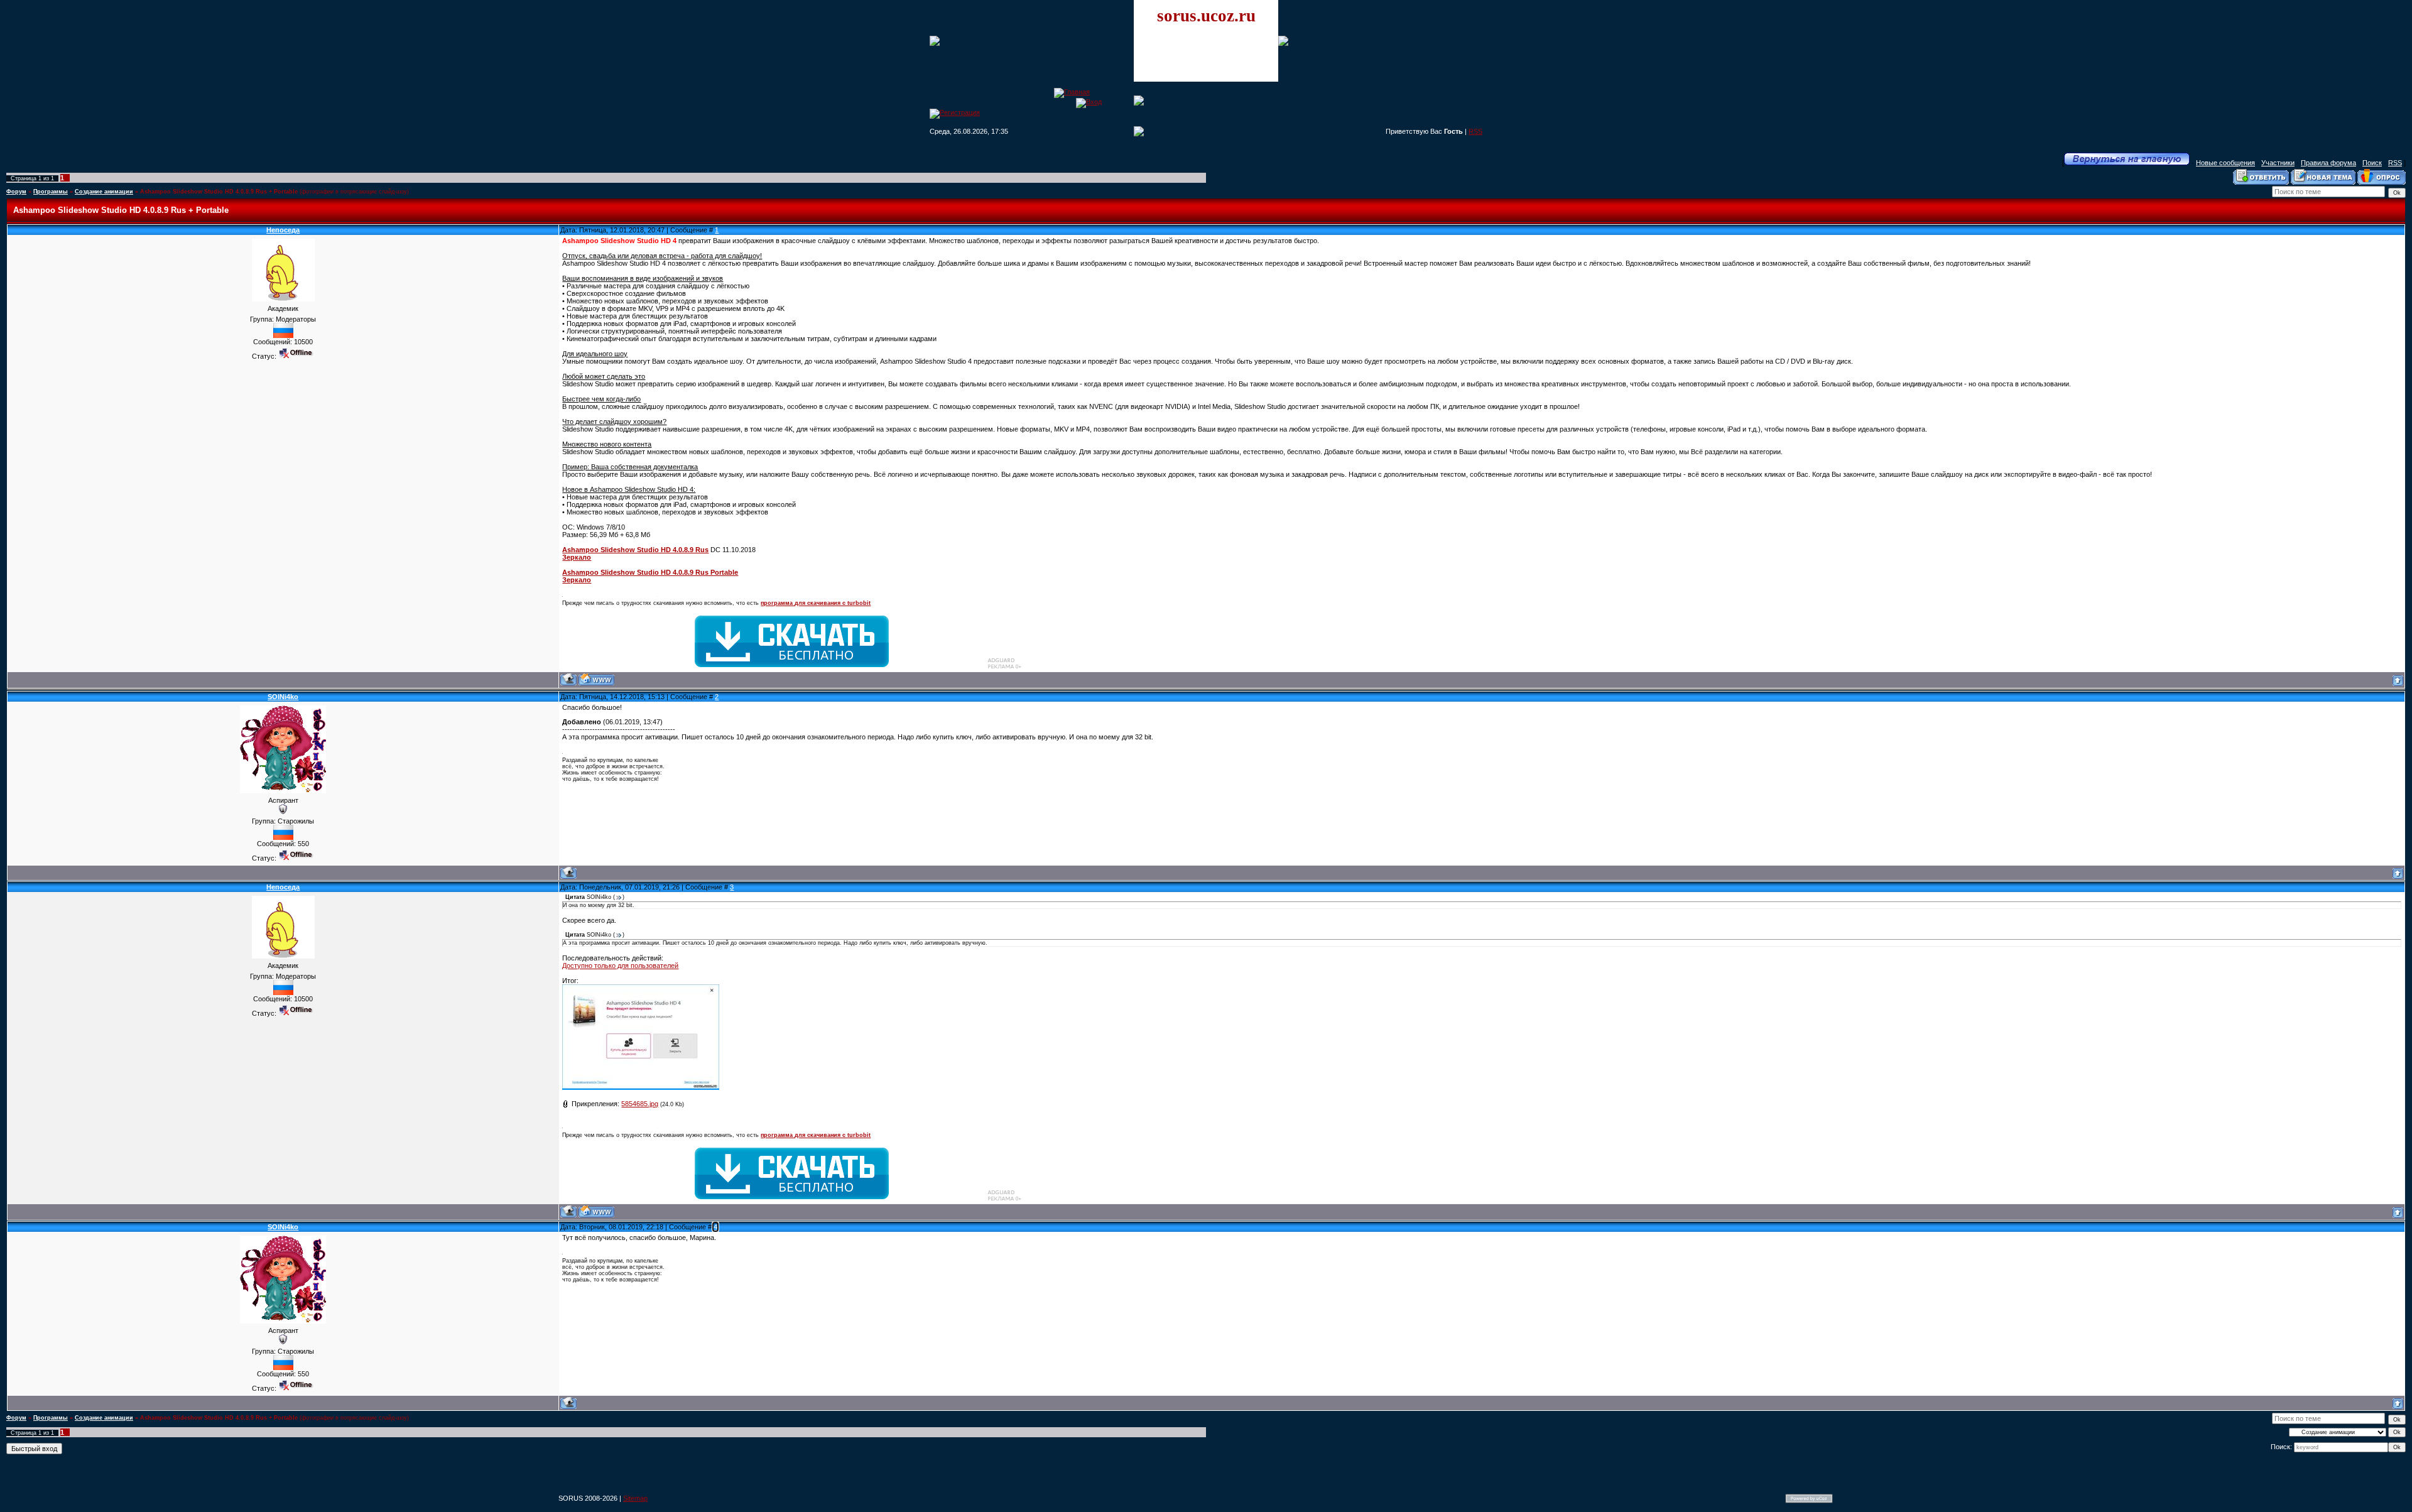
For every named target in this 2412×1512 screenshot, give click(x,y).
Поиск (2372, 163)
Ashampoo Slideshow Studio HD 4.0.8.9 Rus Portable (650, 572)
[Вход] (1089, 102)
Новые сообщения (2225, 163)
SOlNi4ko (283, 697)
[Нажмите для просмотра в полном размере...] (641, 1087)
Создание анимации (104, 192)
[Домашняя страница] (596, 679)
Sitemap (635, 1498)
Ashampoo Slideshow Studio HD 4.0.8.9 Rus (635, 550)
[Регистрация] (955, 112)
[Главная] (1072, 92)
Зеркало (577, 557)
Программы (51, 192)
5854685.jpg (640, 1104)
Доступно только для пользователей (620, 965)
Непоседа (283, 230)
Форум (16, 192)
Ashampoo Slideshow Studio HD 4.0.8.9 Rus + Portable (219, 192)
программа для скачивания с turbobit (816, 603)
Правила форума (2328, 163)
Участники (2278, 163)
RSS (1475, 131)
